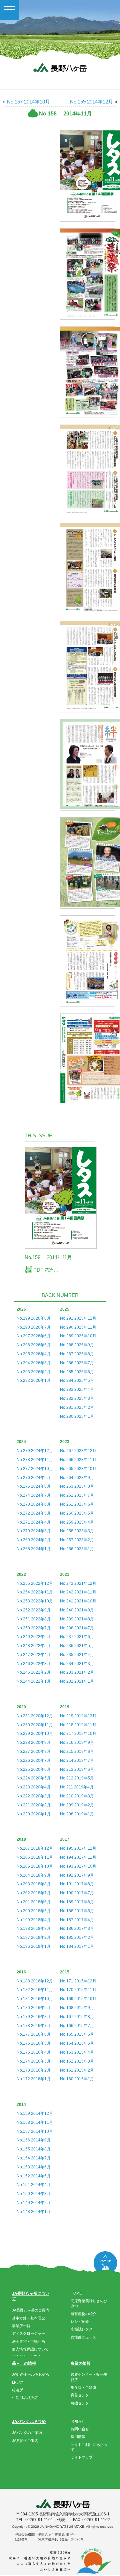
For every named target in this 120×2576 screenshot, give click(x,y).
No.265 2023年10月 (78, 1469)
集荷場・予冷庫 (83, 2387)
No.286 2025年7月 (77, 1363)
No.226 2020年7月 (34, 1760)
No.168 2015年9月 (77, 2008)
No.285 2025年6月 (77, 1372)
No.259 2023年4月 (77, 1522)
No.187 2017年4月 (77, 1920)
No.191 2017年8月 (77, 1884)
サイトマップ (82, 2457)
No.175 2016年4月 (34, 2052)
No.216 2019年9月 (77, 1743)
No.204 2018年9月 (34, 1875)
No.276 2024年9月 (34, 1478)
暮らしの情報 (24, 2363)
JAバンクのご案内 (27, 2433)
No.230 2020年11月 (35, 1725)
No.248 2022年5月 (34, 1646)
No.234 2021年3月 (77, 1664)
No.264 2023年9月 (77, 1478)
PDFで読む (45, 1270)
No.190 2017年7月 (77, 1893)
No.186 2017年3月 (77, 1929)
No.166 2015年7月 (77, 2026)
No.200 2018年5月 (34, 1911)
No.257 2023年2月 (77, 1540)
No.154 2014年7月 (34, 2158)
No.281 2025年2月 (77, 1407)
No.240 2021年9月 (77, 1610)
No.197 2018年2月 (34, 1937)
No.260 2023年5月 (77, 1513)
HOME (76, 2293)
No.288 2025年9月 (77, 1345)
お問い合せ (80, 2429)
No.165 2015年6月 (77, 2034)
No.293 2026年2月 (34, 1372)
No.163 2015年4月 (77, 2052)
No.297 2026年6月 (34, 1336)
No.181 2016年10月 (35, 1999)
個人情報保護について (30, 2349)
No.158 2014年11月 (35, 2122)
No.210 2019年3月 (77, 1796)
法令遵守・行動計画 (28, 2341)
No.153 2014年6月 (34, 2167)
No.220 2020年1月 (34, 1814)
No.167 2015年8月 (77, 2017)
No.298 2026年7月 (34, 1327)
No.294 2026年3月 (34, 1363)
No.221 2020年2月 (34, 1805)
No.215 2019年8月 (77, 1751)
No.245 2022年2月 (34, 1672)
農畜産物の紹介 (83, 2314)
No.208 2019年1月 (77, 1814)
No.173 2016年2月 (34, 2070)
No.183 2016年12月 (35, 1981)
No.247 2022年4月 (34, 1655)
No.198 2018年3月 (34, 1929)
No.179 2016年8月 (34, 2017)
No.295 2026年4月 (34, 1354)
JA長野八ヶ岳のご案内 (31, 2310)
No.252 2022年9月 (34, 1610)
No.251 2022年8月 (34, 1619)
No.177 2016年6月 (34, 2034)
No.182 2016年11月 (35, 1990)
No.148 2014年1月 (34, 2212)
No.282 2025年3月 (77, 1398)
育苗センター (82, 2395)
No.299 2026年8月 (34, 1318)
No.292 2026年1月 (34, 1380)
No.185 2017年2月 (77, 1937)
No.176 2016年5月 (34, 2043)
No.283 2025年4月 (77, 1389)
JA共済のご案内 (25, 2441)
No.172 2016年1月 (34, 2079)
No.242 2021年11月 (78, 1592)
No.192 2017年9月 (77, 1875)
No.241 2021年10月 (78, 1601)
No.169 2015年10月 (78, 1999)
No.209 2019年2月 (77, 1805)
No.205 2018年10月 (35, 1866)
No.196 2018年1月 (34, 1946)
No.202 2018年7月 (34, 1893)
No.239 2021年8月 (77, 1619)
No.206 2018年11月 (35, 1857)
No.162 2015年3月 (77, 2061)
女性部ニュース (83, 2337)
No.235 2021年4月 (77, 1655)
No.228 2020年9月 (34, 1743)
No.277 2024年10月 (35, 1469)
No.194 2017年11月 (78, 1857)
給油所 (17, 2390)
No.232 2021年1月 (77, 1681)
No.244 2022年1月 (34, 1681)
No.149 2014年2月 (34, 2203)
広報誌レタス (82, 2329)
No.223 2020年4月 (34, 1787)
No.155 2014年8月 (34, 2149)
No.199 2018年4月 (34, 1920)
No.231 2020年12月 (35, 1716)
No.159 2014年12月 (91, 102)
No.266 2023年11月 (78, 1460)
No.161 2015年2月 (77, 2070)
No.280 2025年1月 (77, 1416)
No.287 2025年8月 (77, 1354)
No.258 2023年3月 (77, 1531)
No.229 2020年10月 (35, 1734)
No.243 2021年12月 (78, 1583)
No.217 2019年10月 (78, 1734)
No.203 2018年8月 (34, 1884)
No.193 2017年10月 (78, 1866)
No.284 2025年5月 (77, 1380)
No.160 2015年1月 (77, 2079)
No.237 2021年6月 (77, 1637)
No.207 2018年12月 (35, 1848)
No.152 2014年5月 (34, 2176)
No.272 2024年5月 (34, 1513)
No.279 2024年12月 (35, 1451)
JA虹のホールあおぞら (31, 2374)
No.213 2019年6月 (77, 1769)
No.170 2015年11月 (78, 1990)
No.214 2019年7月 (77, 1760)
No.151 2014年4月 (34, 2185)
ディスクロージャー (28, 2333)
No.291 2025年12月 (78, 1318)
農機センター (82, 2403)
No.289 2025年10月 (78, 1336)
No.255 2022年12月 (35, 1583)
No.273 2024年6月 (34, 1504)
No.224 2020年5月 (34, 1778)
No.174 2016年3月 (34, 2061)
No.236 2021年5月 (77, 1646)
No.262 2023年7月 (77, 1495)
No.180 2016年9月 (34, 2008)
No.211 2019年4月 (77, 1787)
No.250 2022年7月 (34, 1628)
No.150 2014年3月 (34, 2194)
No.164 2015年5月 (77, 2043)
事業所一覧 (21, 2326)
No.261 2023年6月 (77, 1504)
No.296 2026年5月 (34, 1345)
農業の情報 (81, 2363)
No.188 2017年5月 (77, 1911)
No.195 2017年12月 (78, 1848)
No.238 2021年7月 (77, 1628)
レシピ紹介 (80, 2321)
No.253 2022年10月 (35, 1601)
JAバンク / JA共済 (29, 2422)
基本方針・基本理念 (28, 2318)
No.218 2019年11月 (78, 1725)
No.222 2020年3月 (34, 1796)
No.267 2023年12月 (78, 1451)
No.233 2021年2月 (77, 1672)
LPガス (18, 2382)
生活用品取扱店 (25, 2398)
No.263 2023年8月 (77, 1486)
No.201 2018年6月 (34, 1902)
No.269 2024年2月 (34, 1540)
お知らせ (78, 2421)
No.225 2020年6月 (34, 1769)
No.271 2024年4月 (34, 1522)
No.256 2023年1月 (77, 1549)
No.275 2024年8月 (34, 1486)
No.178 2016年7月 (34, 2026)
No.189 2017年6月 (77, 1902)
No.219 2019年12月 (78, 1716)
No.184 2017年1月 (77, 1946)
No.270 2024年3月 (34, 1531)
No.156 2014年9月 (34, 2140)
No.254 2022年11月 (35, 1592)
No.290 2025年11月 (78, 1327)
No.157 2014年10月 (28, 102)
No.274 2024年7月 (34, 1495)
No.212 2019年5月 (77, 1778)
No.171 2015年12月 (78, 1981)
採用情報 (78, 2437)
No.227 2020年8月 (34, 1751)
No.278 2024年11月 (35, 1460)
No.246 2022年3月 (34, 1664)
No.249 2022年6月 (34, 1637)
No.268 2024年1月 (34, 1549)
